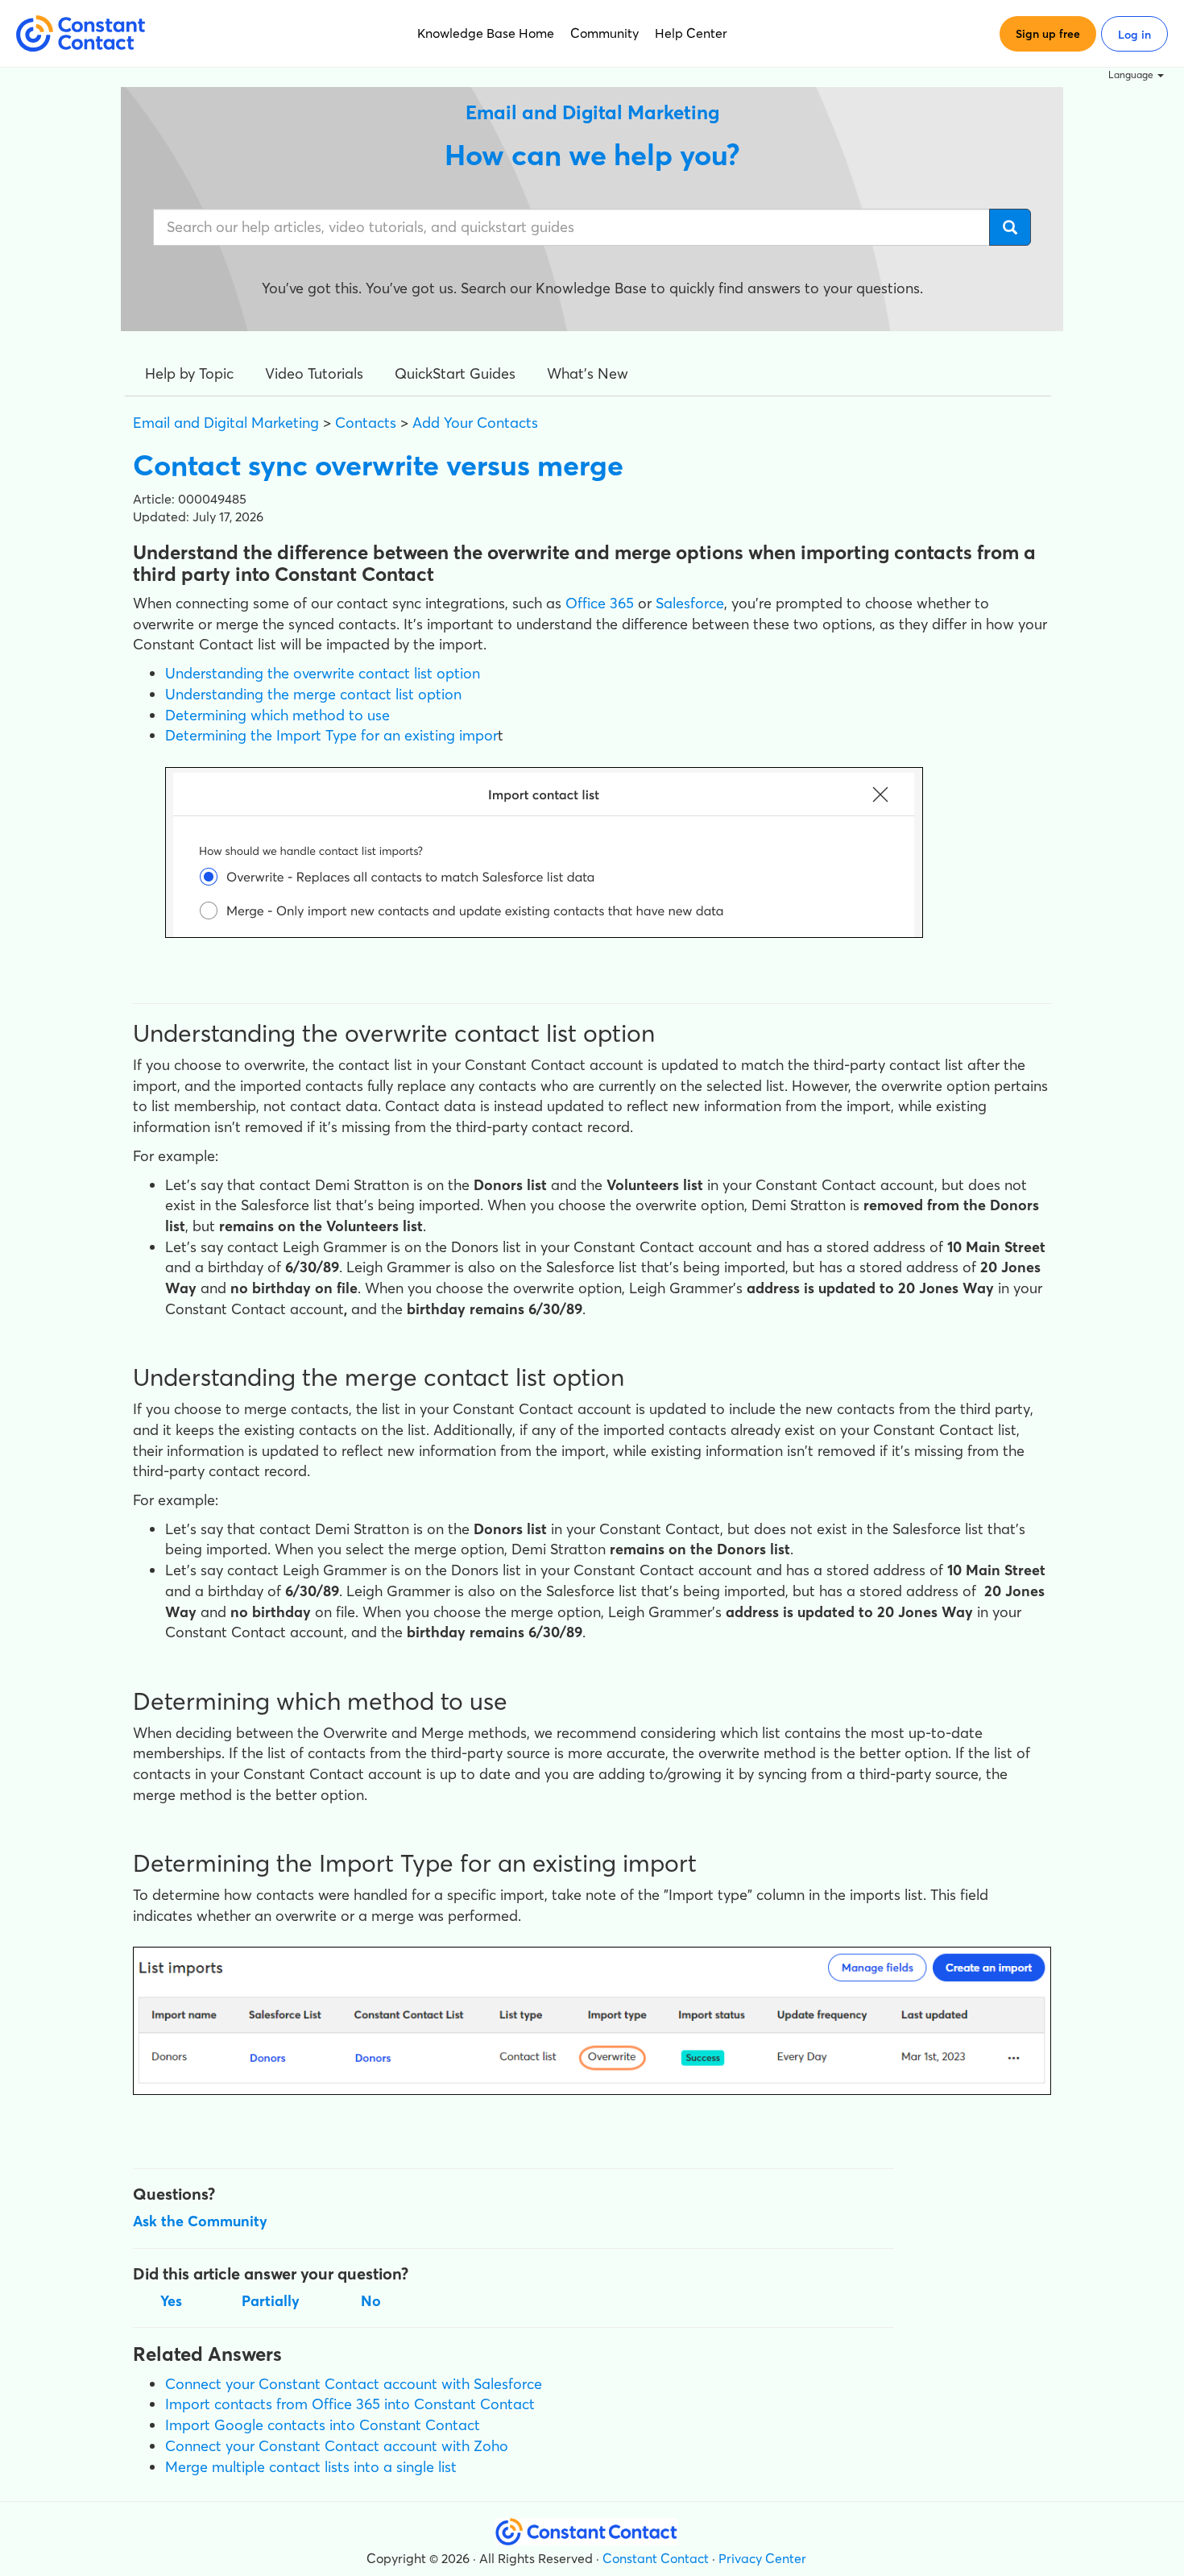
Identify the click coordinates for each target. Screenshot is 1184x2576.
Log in (1134, 35)
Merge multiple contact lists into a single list (311, 2467)
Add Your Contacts (475, 423)
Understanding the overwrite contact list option (323, 673)
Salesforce (690, 603)
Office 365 (600, 603)
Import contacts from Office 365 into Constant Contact (350, 2404)
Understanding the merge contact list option (313, 694)
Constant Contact (656, 2558)
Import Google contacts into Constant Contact (323, 2425)
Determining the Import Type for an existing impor (331, 735)
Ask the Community (200, 2221)
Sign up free (1048, 34)
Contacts (366, 423)
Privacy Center (762, 2558)
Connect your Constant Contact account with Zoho (337, 2446)
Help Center (691, 33)
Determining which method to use (277, 715)
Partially (271, 2301)
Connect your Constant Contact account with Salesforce (354, 2384)
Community (604, 33)
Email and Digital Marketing (226, 423)
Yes (171, 2301)
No (371, 2301)
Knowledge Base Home (486, 33)
